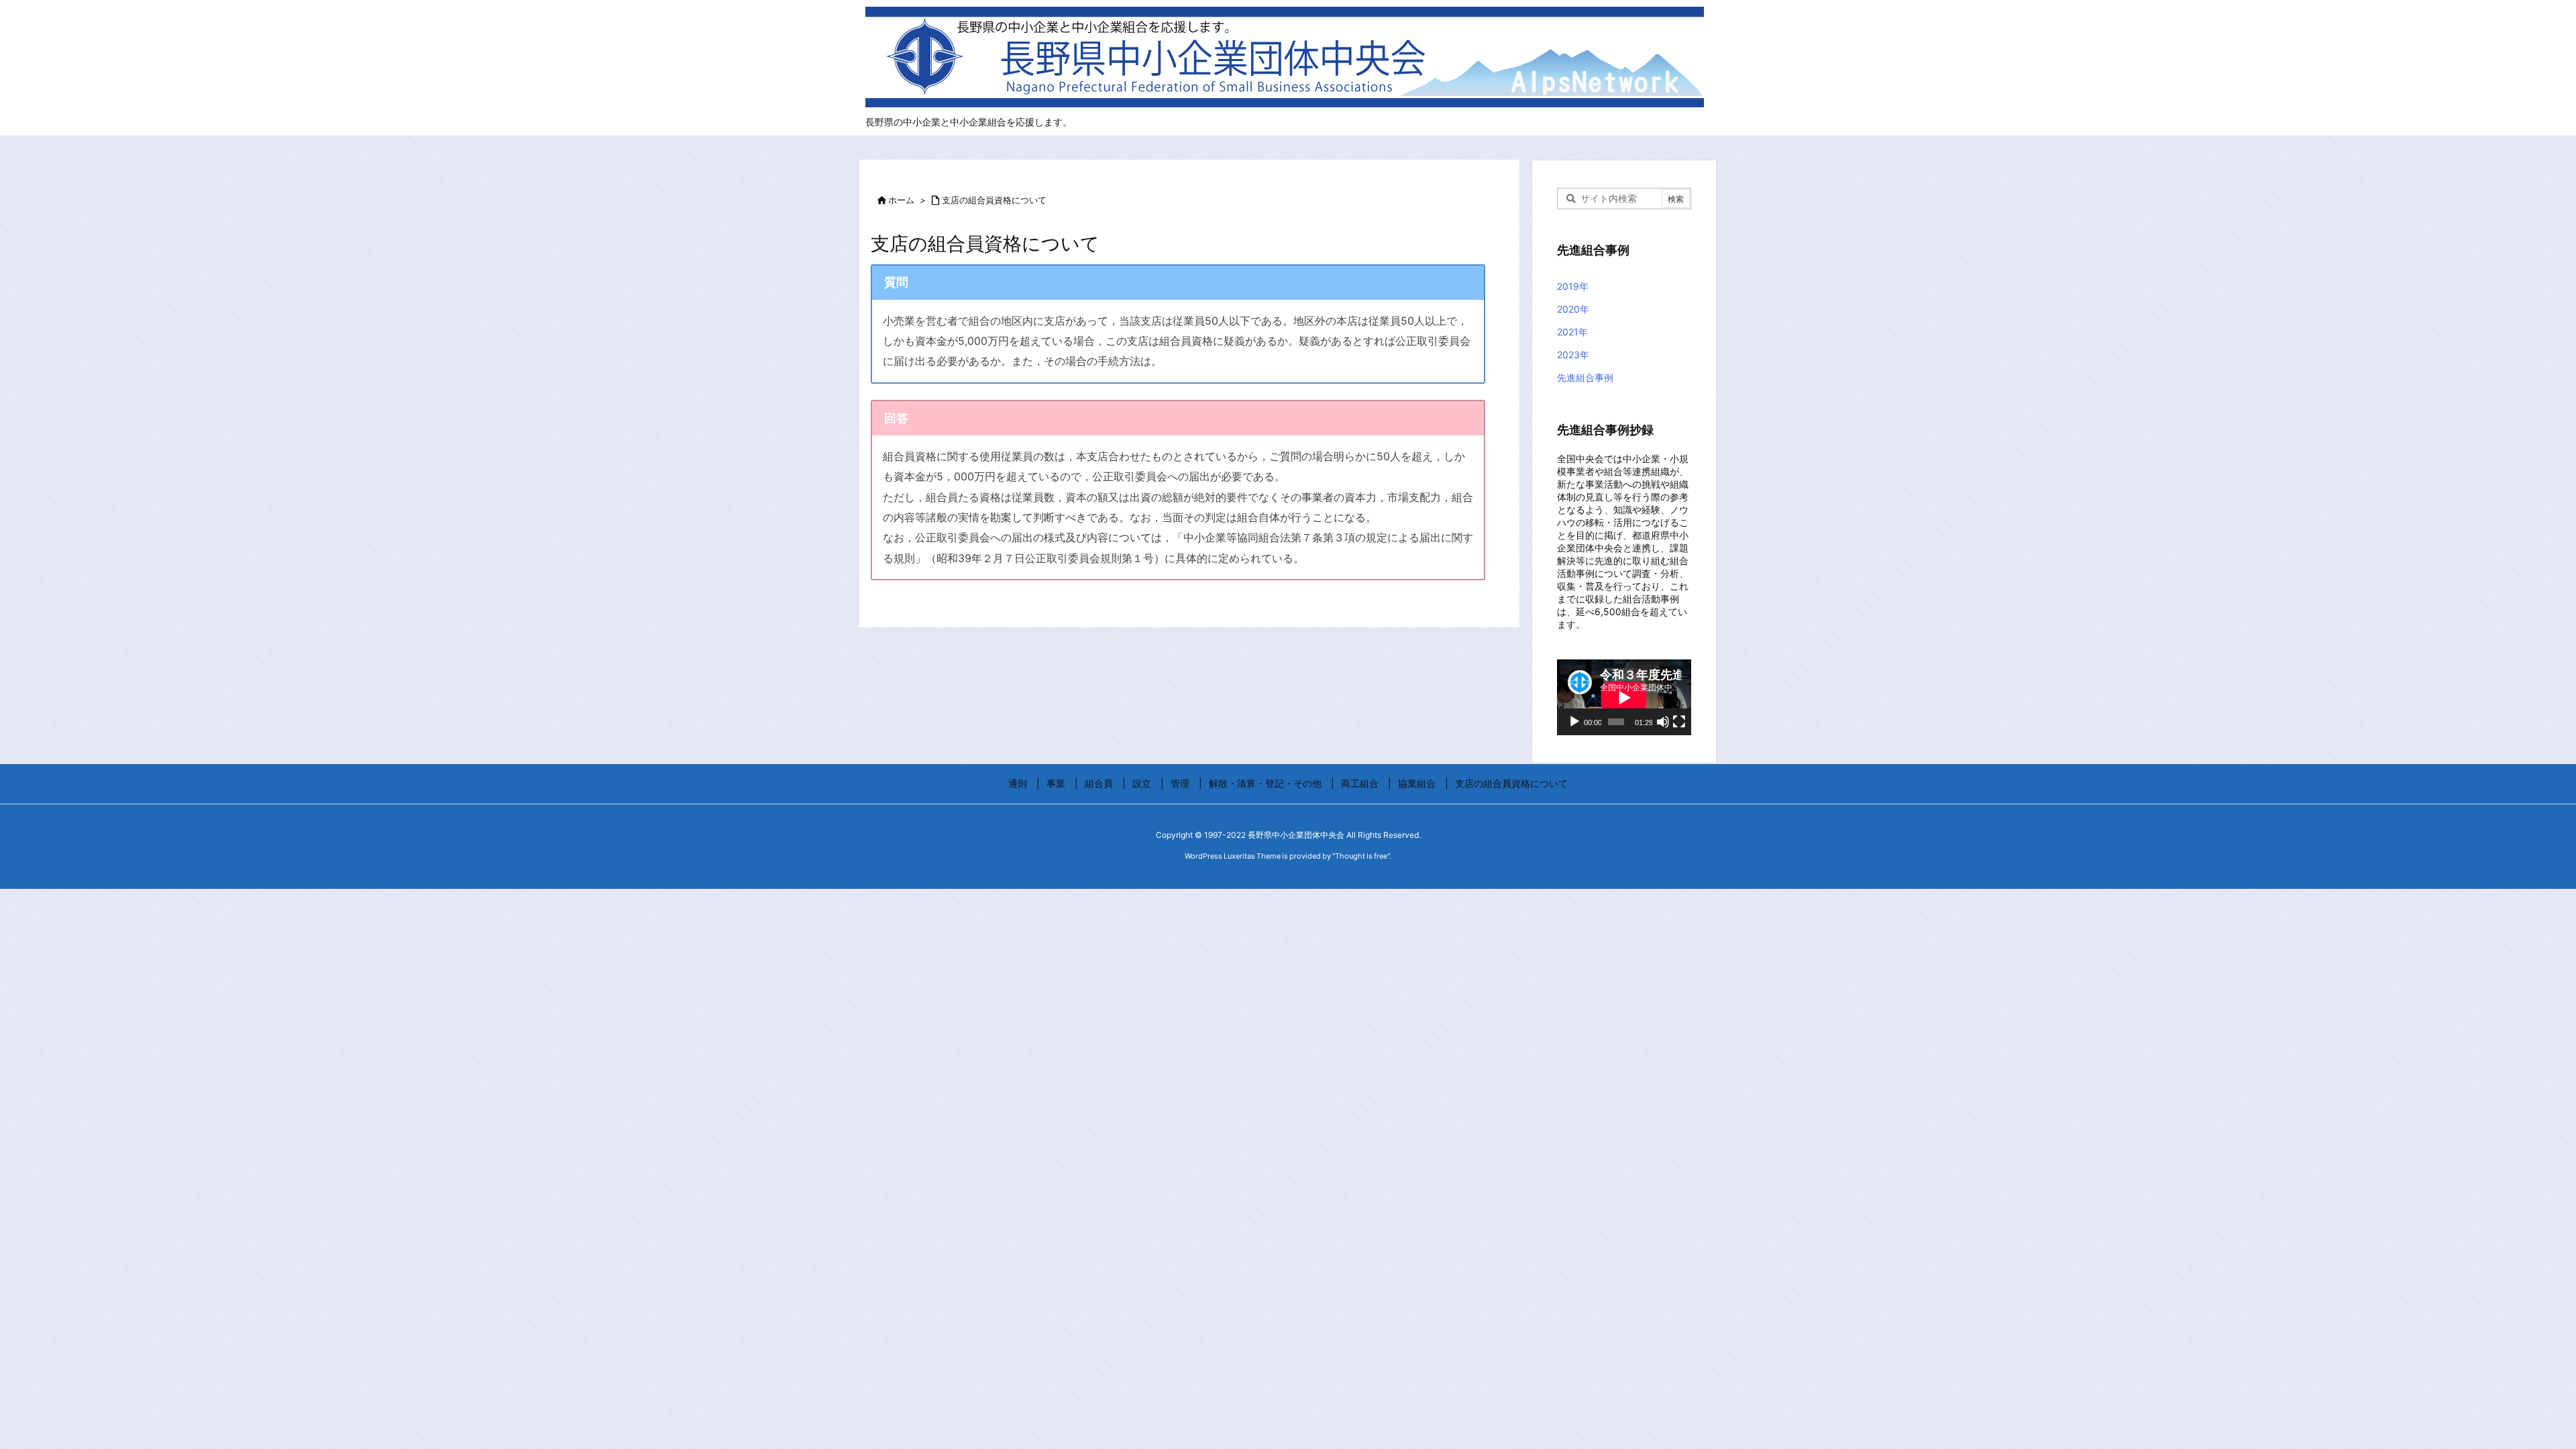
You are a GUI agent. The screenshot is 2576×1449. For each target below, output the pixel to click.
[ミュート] (1663, 722)
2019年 (1573, 286)
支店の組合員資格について (994, 200)
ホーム (901, 200)
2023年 (1573, 355)
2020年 (1573, 309)
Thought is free (1361, 856)
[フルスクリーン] (1679, 722)
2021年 (1572, 332)
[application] (1624, 697)
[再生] (1574, 722)
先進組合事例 (1585, 377)
